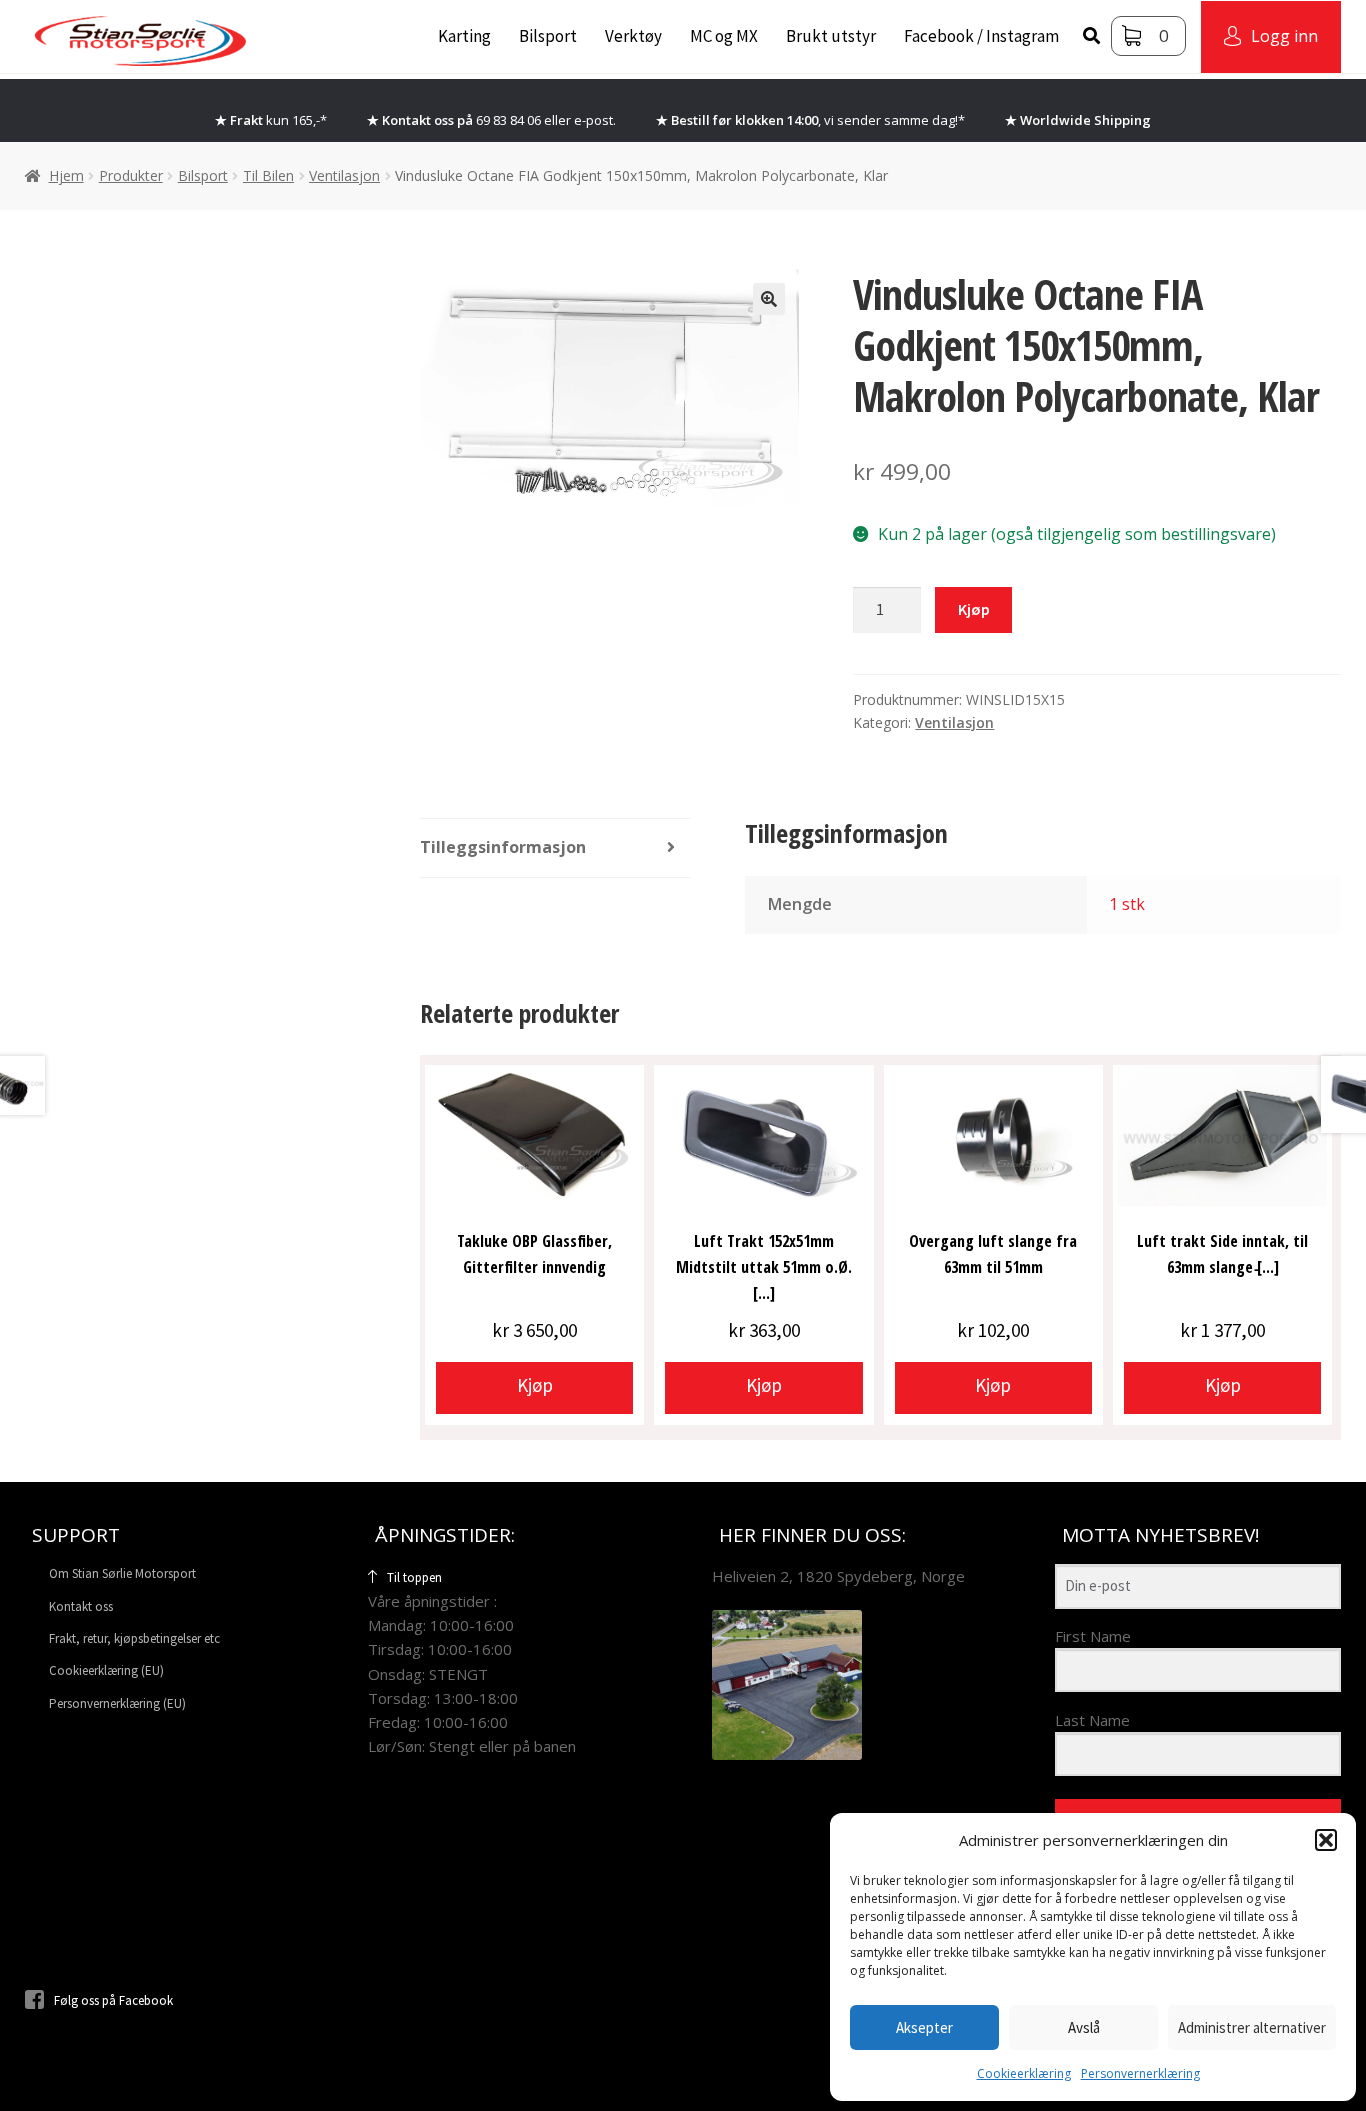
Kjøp (974, 609)
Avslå (1084, 2027)
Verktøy (633, 36)
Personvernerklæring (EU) (117, 1703)
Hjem (66, 175)
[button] (1326, 1840)
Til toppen (414, 1577)
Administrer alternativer (1252, 2027)
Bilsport (548, 36)
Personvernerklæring (1140, 2073)
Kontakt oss (81, 1606)
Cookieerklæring (1024, 2073)
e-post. (595, 120)
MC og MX (724, 36)
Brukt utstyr (831, 36)
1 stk (1127, 904)
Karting (464, 36)
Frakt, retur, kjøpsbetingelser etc (134, 1638)
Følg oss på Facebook (113, 2000)
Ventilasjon (344, 175)
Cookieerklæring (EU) (106, 1670)
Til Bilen (268, 175)
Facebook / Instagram (981, 36)
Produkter (131, 175)
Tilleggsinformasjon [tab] (503, 847)
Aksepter (924, 2027)
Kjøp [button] (535, 1385)
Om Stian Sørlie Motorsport (122, 1573)
